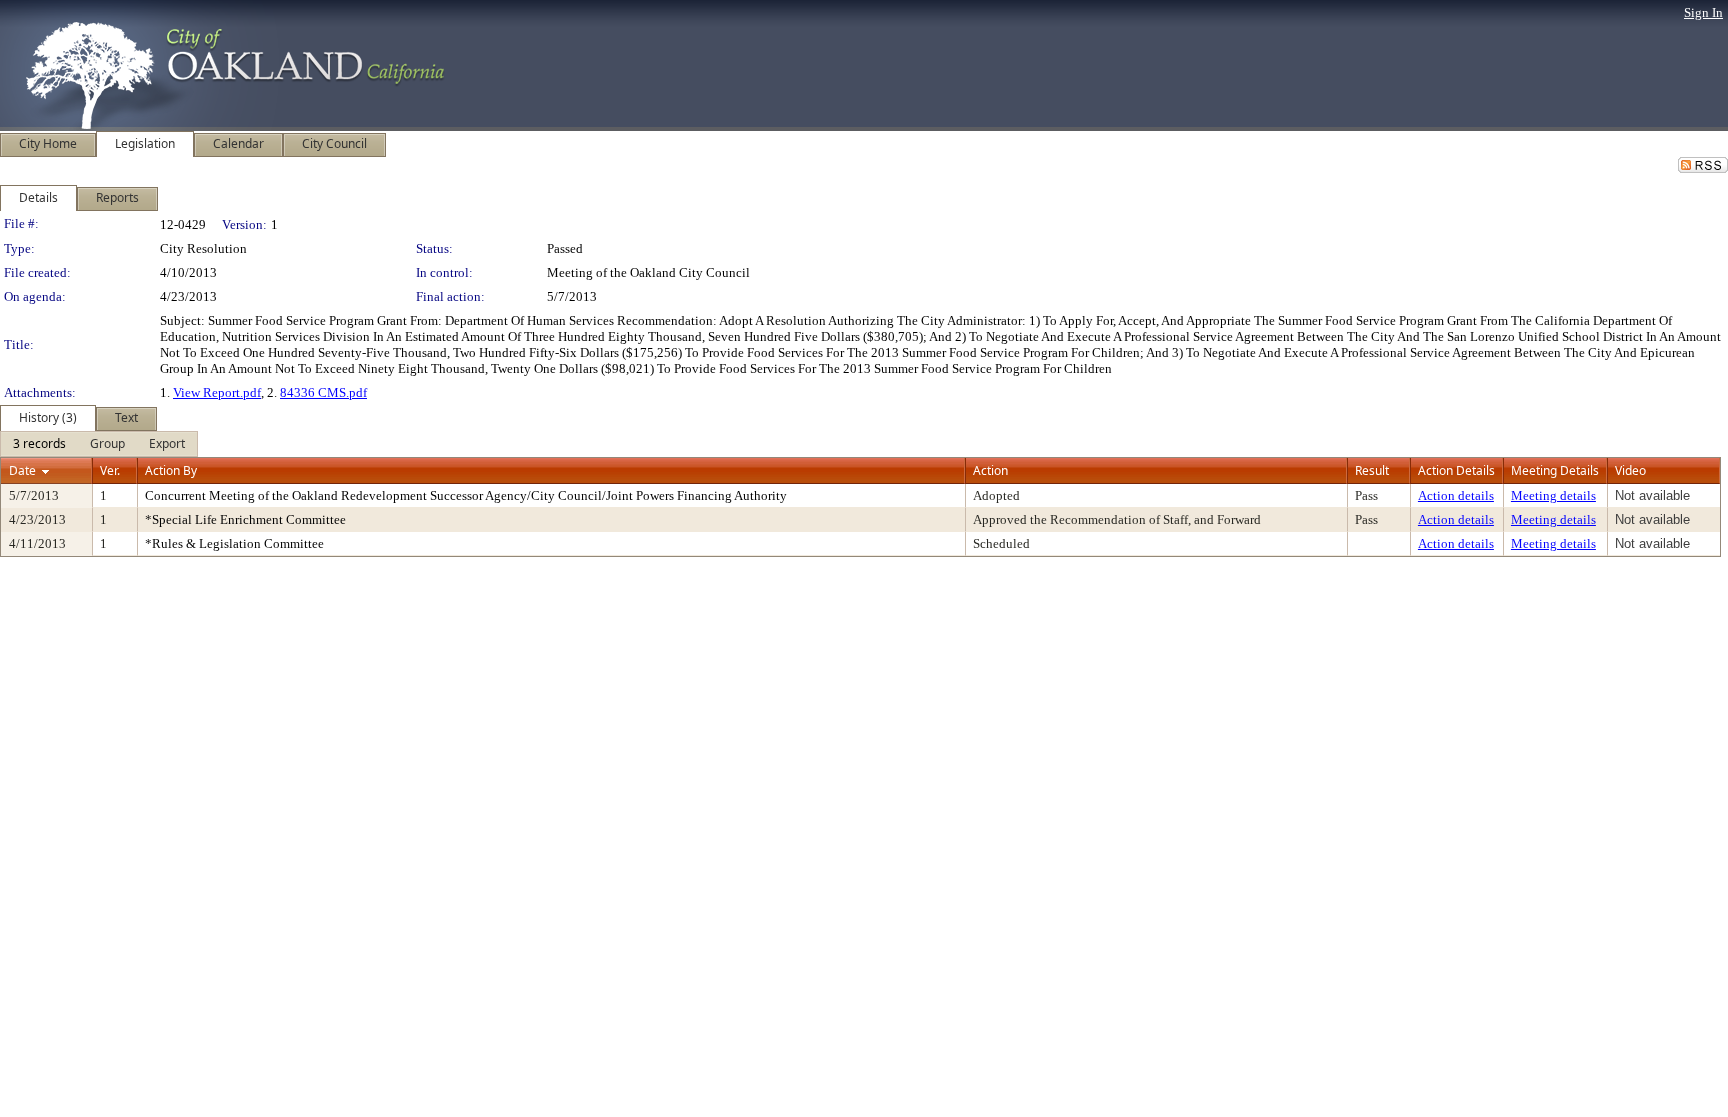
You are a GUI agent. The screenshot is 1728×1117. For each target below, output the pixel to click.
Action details (1456, 495)
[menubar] (99, 444)
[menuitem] (39, 444)
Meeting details (1553, 495)
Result (1372, 470)
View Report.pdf (217, 392)
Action (990, 470)
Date (22, 470)
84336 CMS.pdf (323, 392)
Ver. (110, 470)
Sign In (1703, 12)
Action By (171, 470)
